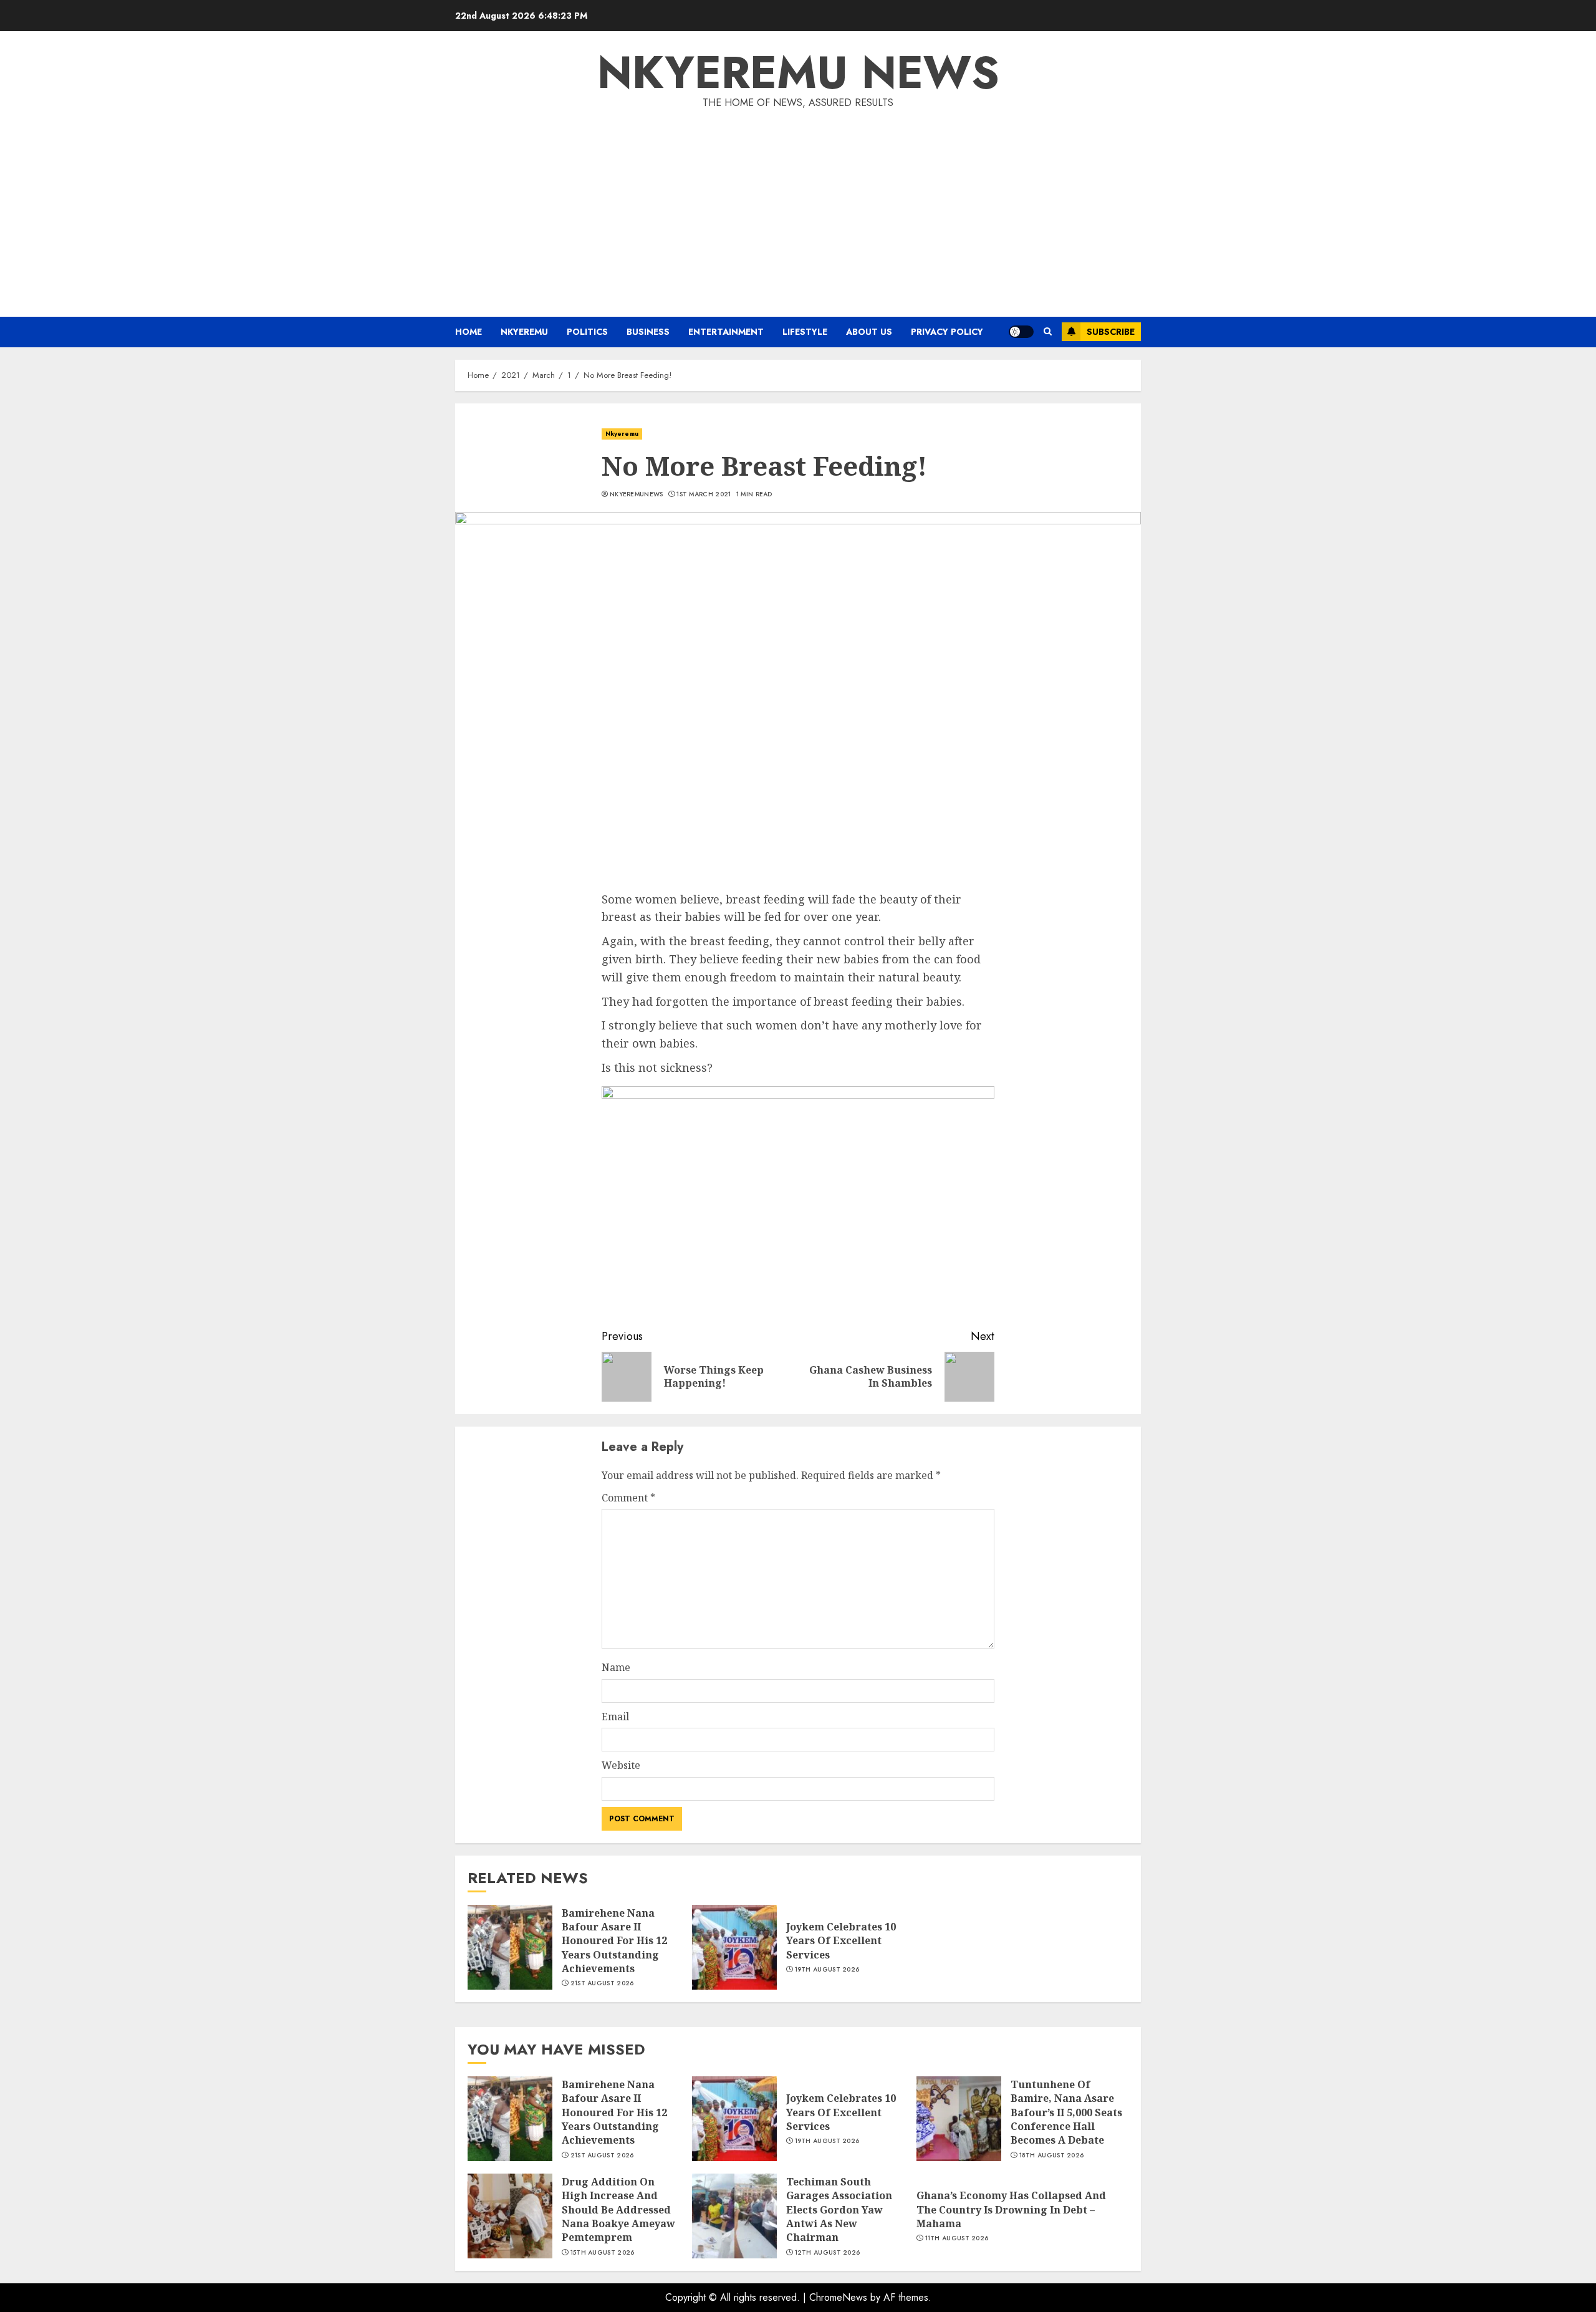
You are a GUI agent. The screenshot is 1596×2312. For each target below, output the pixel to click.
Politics (587, 332)
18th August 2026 (1052, 2155)
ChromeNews (838, 2297)
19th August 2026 (827, 1970)
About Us (869, 332)
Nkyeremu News (798, 72)
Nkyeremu (524, 332)
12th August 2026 (828, 2253)
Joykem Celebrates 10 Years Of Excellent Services (841, 1941)
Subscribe (1111, 332)
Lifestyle (805, 332)
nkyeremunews (637, 494)
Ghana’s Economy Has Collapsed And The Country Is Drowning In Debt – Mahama (1011, 2209)
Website (621, 1765)
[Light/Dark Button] (1021, 332)
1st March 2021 (704, 494)
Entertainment (726, 332)
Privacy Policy (947, 332)
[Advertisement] (798, 205)
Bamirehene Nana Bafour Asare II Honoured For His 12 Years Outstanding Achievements (614, 1941)
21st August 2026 (602, 1983)
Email (615, 1717)
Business (648, 332)
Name (616, 1667)
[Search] (1048, 332)
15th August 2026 (603, 2253)
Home (469, 332)
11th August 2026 (957, 2238)
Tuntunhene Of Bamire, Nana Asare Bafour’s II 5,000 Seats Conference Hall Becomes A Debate (1066, 2112)
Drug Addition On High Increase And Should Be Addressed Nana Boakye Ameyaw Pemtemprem (618, 2210)
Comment (628, 1498)
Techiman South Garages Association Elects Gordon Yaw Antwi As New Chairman (839, 2210)
